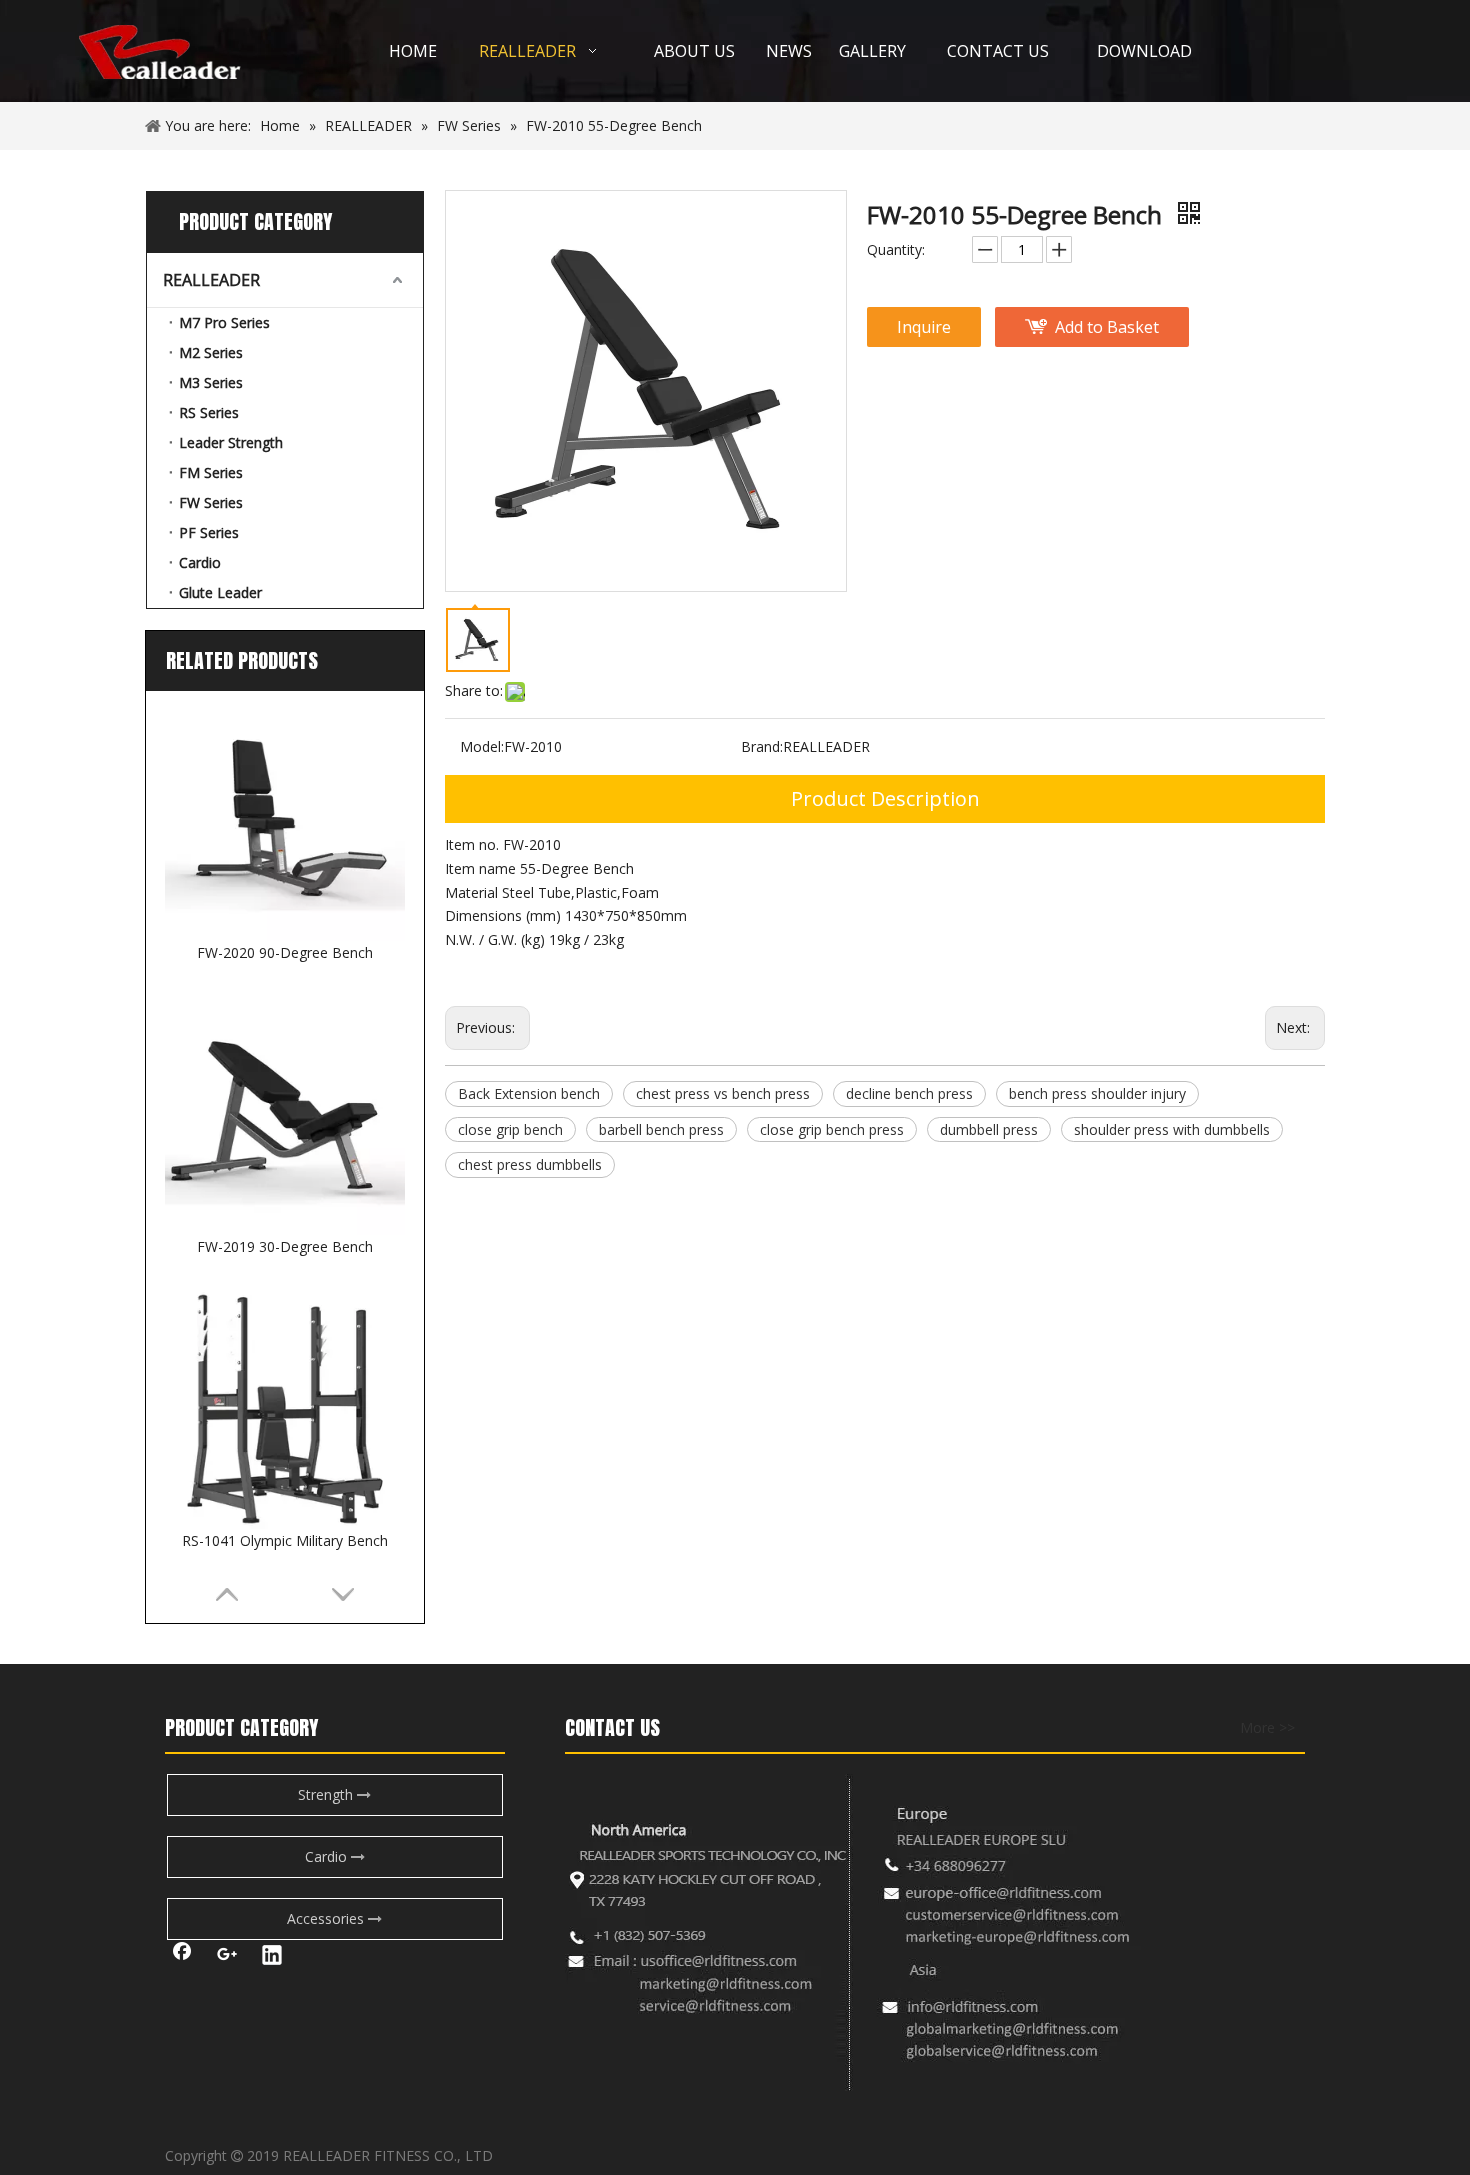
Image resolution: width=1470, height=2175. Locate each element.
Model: (482, 746)
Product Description (885, 798)
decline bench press (909, 1093)
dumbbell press (989, 1129)
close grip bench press (832, 1129)
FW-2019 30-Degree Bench (285, 1246)
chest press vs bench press (723, 1093)
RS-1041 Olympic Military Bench (285, 1540)
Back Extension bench (529, 1093)
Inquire (924, 327)
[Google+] (227, 1957)
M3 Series (211, 382)
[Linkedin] (272, 1957)
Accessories (327, 1918)
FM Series (211, 472)
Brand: (762, 746)
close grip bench (510, 1129)
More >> (1267, 1728)
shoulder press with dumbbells (1172, 1129)
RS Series (209, 412)
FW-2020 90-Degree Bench (285, 952)
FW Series (211, 502)
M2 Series (211, 352)
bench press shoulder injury (1097, 1093)
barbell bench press (661, 1129)
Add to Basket (1107, 327)
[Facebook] (182, 1957)
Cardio (200, 562)
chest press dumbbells (530, 1164)
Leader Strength (231, 442)
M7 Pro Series (224, 322)
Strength (327, 1794)
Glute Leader (220, 592)
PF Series (209, 532)
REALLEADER (211, 280)
